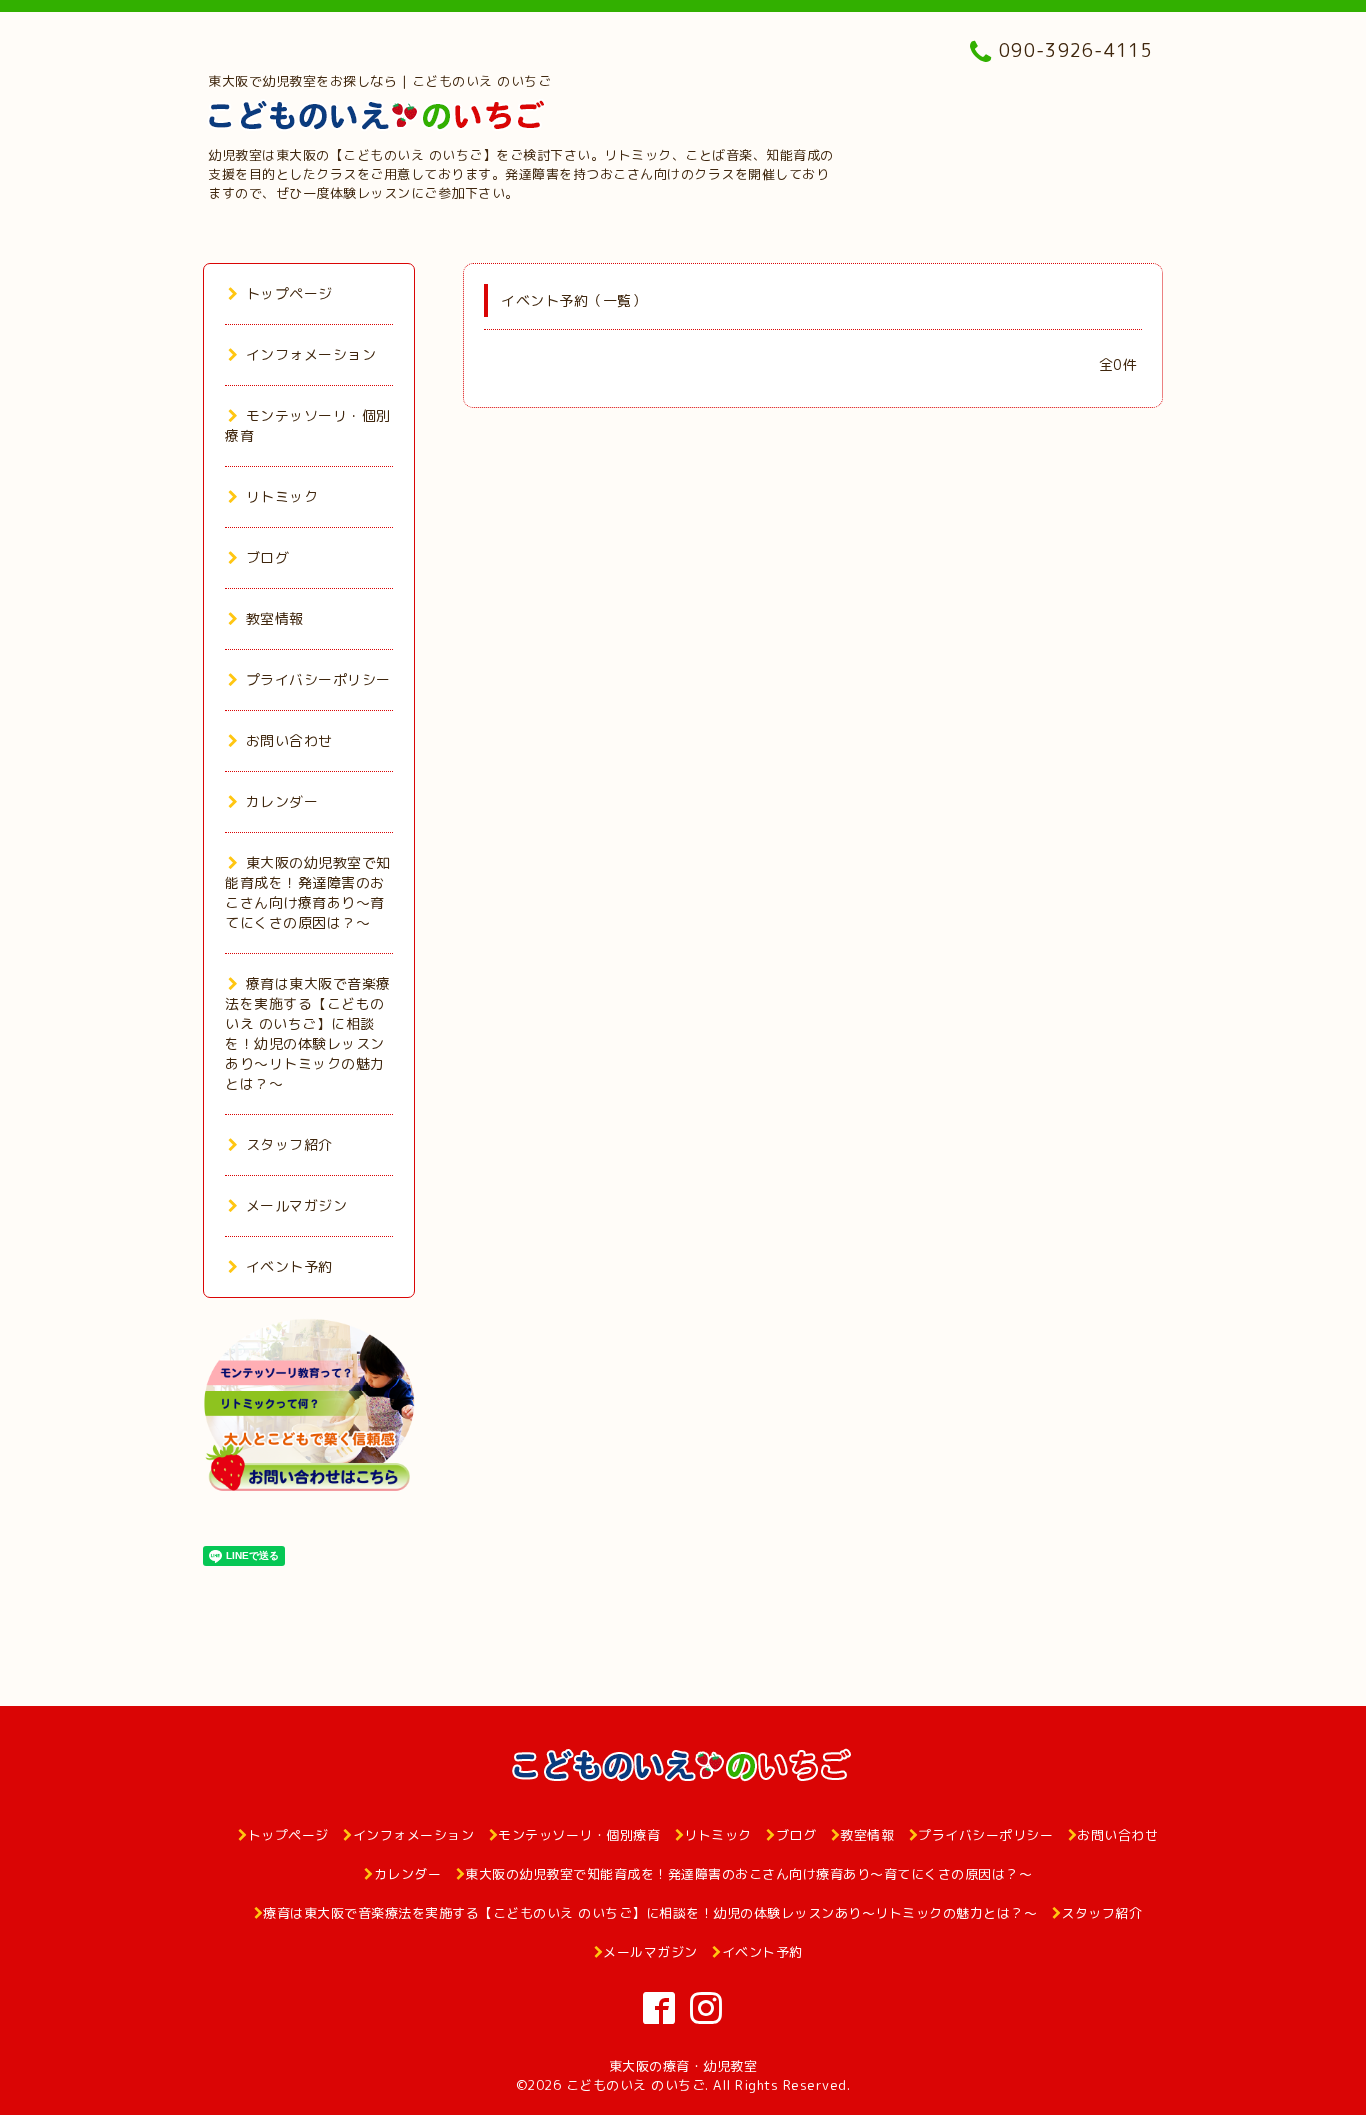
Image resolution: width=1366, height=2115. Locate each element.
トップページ (289, 293)
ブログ (267, 557)
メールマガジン (296, 1205)
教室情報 (275, 618)
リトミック (282, 496)
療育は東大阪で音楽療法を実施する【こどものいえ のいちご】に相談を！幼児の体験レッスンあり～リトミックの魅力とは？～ (308, 1033)
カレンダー (282, 801)
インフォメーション (311, 354)
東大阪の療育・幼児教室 (683, 2066)
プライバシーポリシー (318, 679)
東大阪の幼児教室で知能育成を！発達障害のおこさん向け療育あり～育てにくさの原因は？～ (308, 892)
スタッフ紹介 (289, 1144)
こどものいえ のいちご (636, 2085)
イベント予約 (289, 1266)
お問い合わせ (289, 740)
